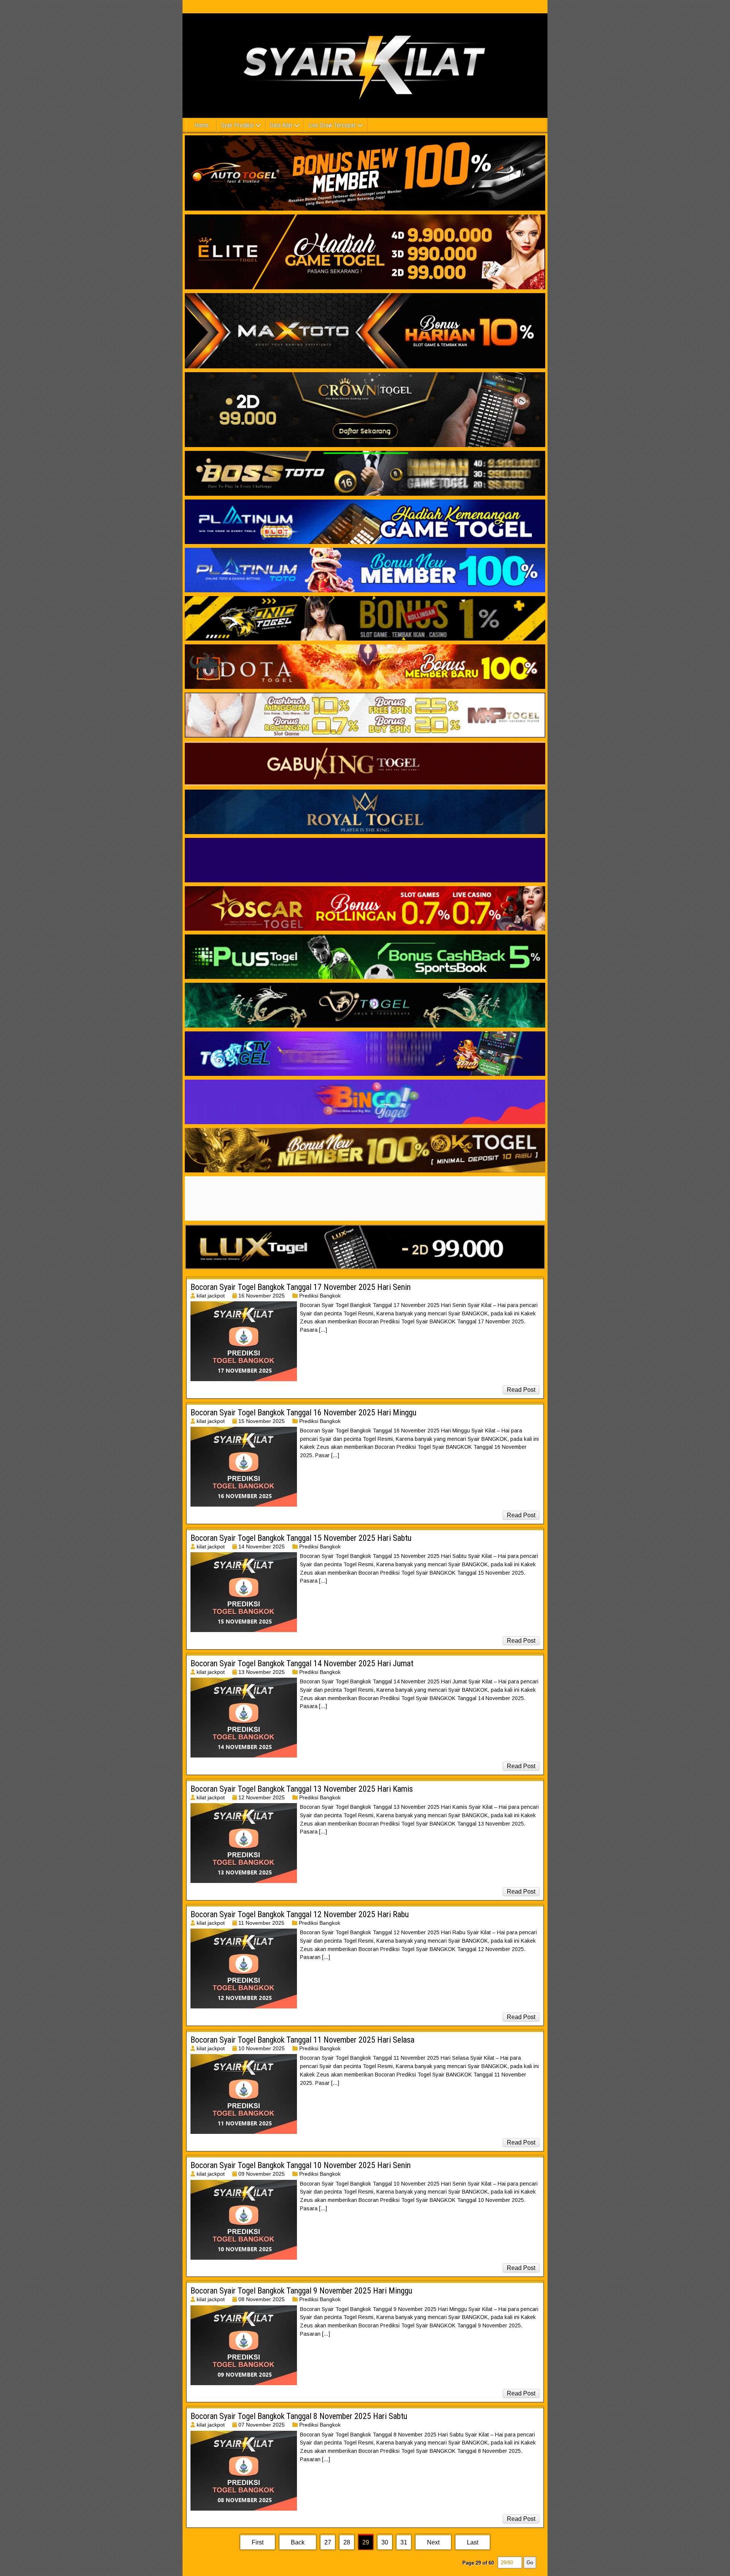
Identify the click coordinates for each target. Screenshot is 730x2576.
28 (347, 2542)
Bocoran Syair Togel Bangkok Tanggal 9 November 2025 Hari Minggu (301, 2291)
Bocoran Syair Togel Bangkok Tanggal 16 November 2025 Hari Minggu (303, 1413)
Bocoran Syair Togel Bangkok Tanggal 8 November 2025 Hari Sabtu (299, 2416)
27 (328, 2542)
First (258, 2542)
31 (404, 2542)
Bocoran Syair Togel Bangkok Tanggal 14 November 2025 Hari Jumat (302, 1663)
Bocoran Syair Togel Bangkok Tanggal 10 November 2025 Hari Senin (301, 2165)
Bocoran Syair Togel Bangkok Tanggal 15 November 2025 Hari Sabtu (301, 1538)
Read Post (521, 1390)
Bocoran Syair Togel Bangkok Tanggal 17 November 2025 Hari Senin (301, 1287)
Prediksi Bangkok (320, 1296)
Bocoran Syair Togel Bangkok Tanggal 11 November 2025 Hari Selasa (302, 2040)
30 (385, 2542)
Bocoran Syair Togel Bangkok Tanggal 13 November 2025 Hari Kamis (302, 1789)
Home (202, 125)
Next (433, 2542)
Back (298, 2542)
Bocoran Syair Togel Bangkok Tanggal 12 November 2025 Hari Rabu (300, 1914)
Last (473, 2542)
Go (530, 2563)
